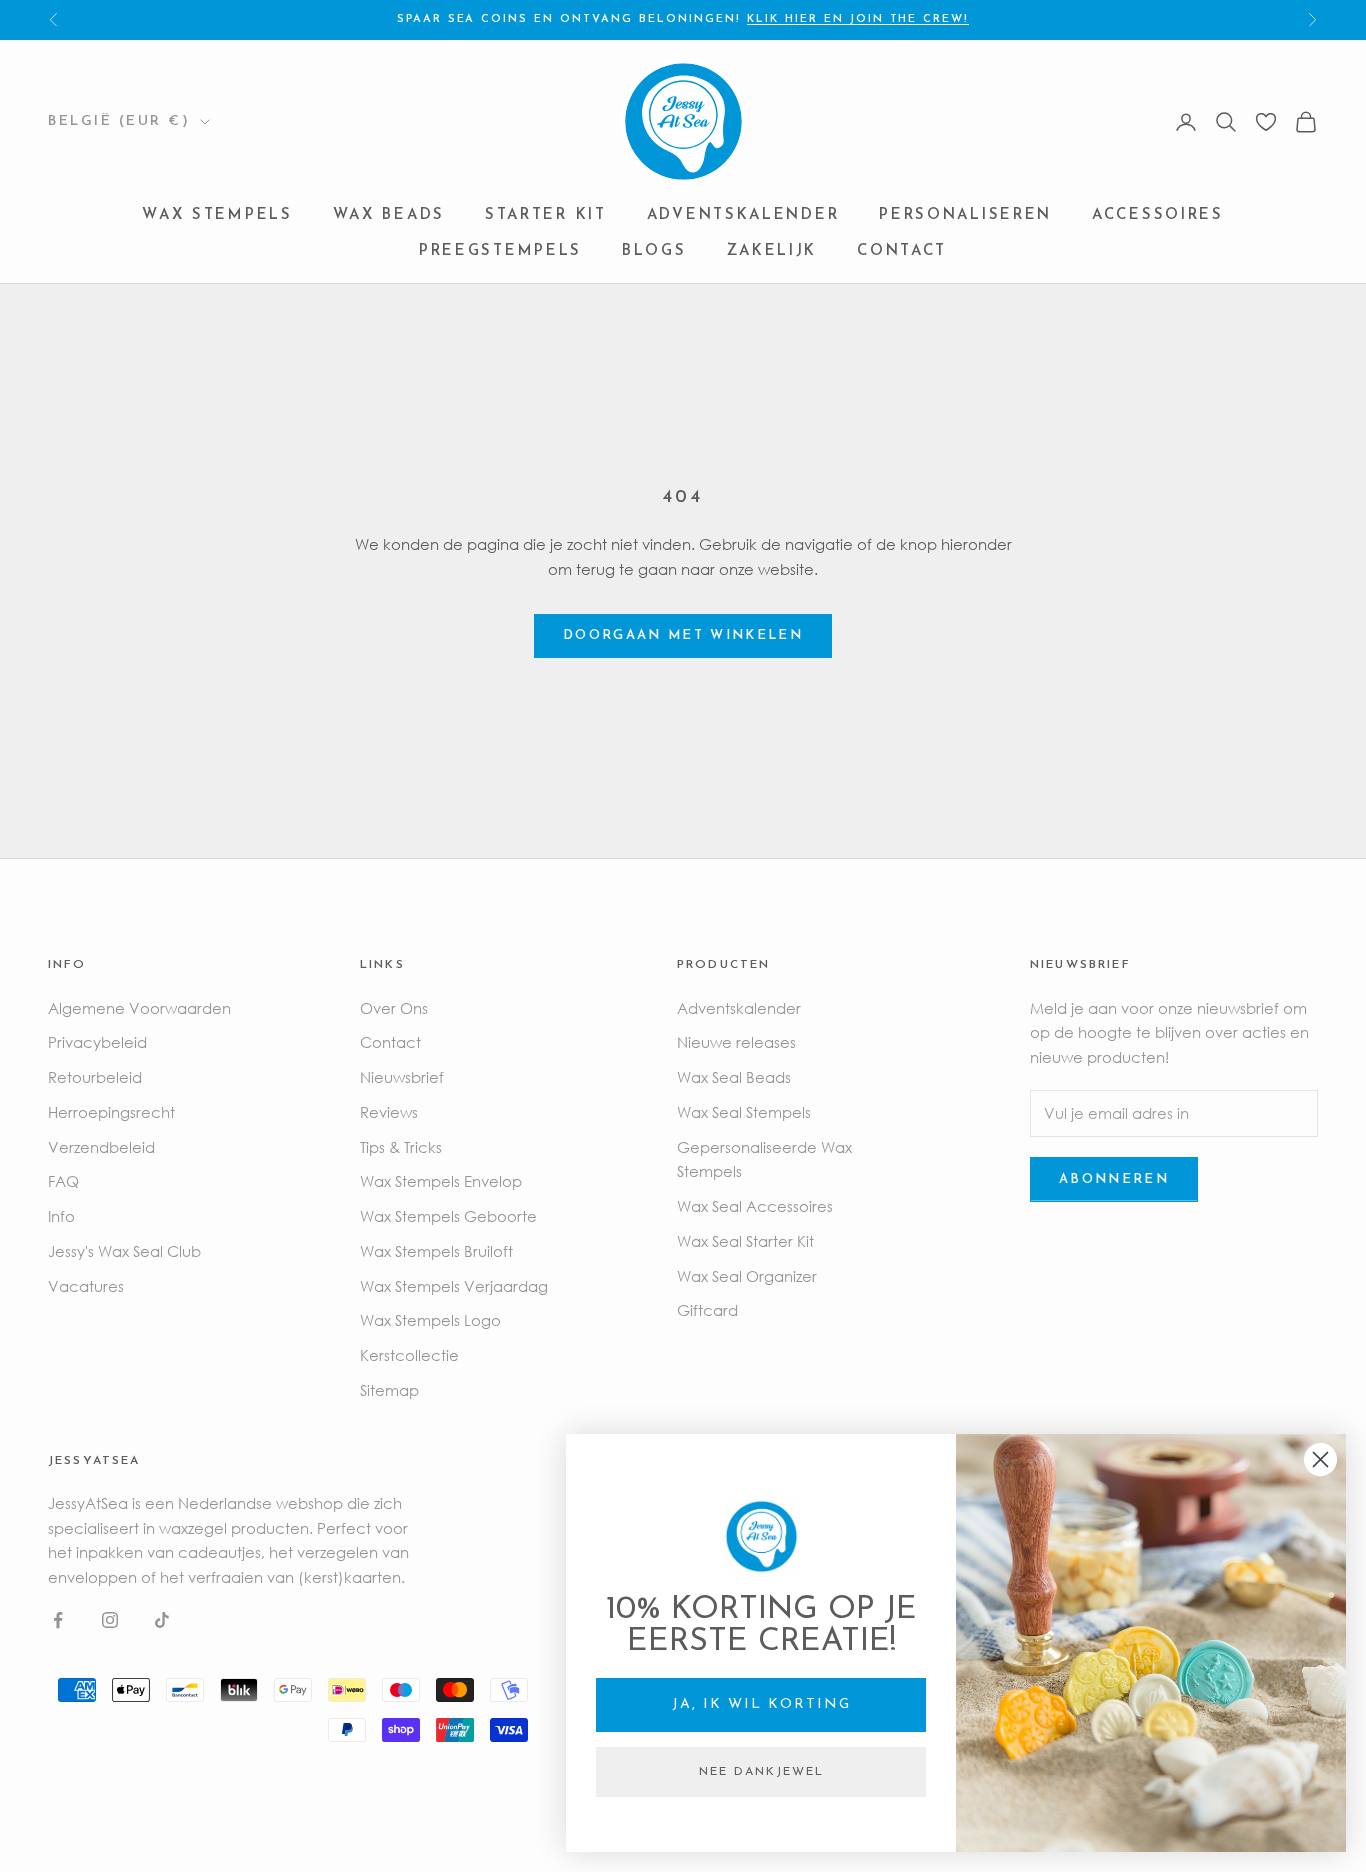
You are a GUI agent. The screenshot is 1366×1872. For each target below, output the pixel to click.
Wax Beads (389, 216)
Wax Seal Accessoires (755, 1206)
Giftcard (707, 1310)
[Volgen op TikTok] (162, 1620)
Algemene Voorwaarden (139, 1008)
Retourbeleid (95, 1077)
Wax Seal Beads (734, 1077)
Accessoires (1158, 216)
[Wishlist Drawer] (1266, 122)
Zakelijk (772, 251)
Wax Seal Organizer (747, 1276)
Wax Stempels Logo (430, 1320)
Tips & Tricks (401, 1147)
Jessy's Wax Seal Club (124, 1251)
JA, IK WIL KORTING (761, 1704)
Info (61, 1216)
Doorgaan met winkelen (683, 635)
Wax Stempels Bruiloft (436, 1251)
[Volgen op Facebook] (58, 1620)
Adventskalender (743, 216)
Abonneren (1114, 1179)
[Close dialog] (1320, 1459)
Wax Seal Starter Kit (745, 1241)
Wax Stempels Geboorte (448, 1216)
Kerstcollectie (409, 1355)
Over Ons (394, 1008)
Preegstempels (500, 251)
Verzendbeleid (101, 1147)
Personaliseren (965, 216)
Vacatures (86, 1286)
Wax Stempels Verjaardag (454, 1286)
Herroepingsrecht (111, 1112)
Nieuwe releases (736, 1042)
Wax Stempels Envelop (441, 1181)
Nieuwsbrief (402, 1077)
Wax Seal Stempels (744, 1112)
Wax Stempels (217, 216)
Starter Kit (546, 216)
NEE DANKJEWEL (761, 1772)
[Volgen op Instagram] (110, 1620)
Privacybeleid (97, 1042)
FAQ (63, 1181)
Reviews (389, 1112)
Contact (902, 251)
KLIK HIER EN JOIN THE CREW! (858, 19)
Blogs (654, 251)
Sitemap (389, 1390)
